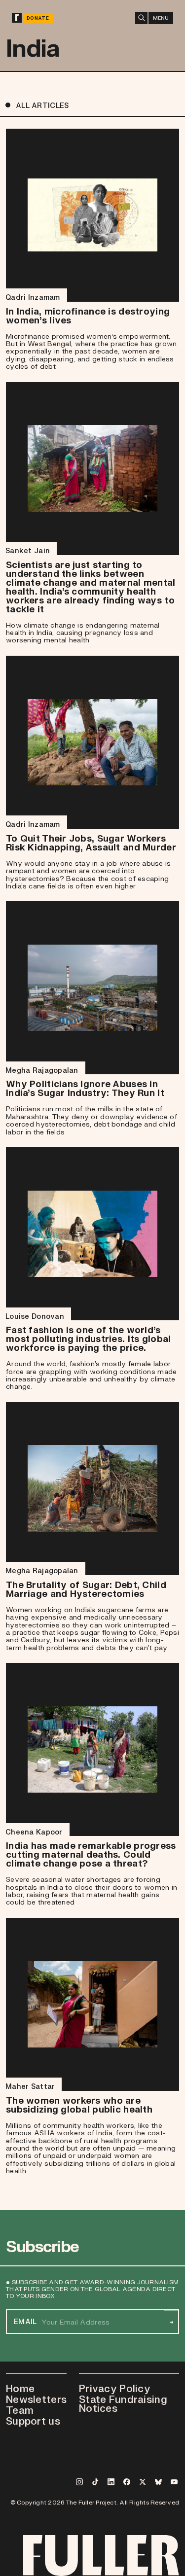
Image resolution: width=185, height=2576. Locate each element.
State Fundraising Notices (123, 2403)
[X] (143, 2482)
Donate (38, 18)
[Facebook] (127, 2482)
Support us (33, 2421)
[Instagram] (79, 2482)
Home (20, 2388)
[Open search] (141, 18)
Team (20, 2410)
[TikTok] (95, 2482)
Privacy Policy (115, 2388)
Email (25, 2322)
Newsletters (36, 2399)
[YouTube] (174, 2482)
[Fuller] (17, 18)
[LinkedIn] (111, 2482)
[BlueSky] (158, 2482)
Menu (161, 18)
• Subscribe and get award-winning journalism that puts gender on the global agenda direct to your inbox (92, 2289)
